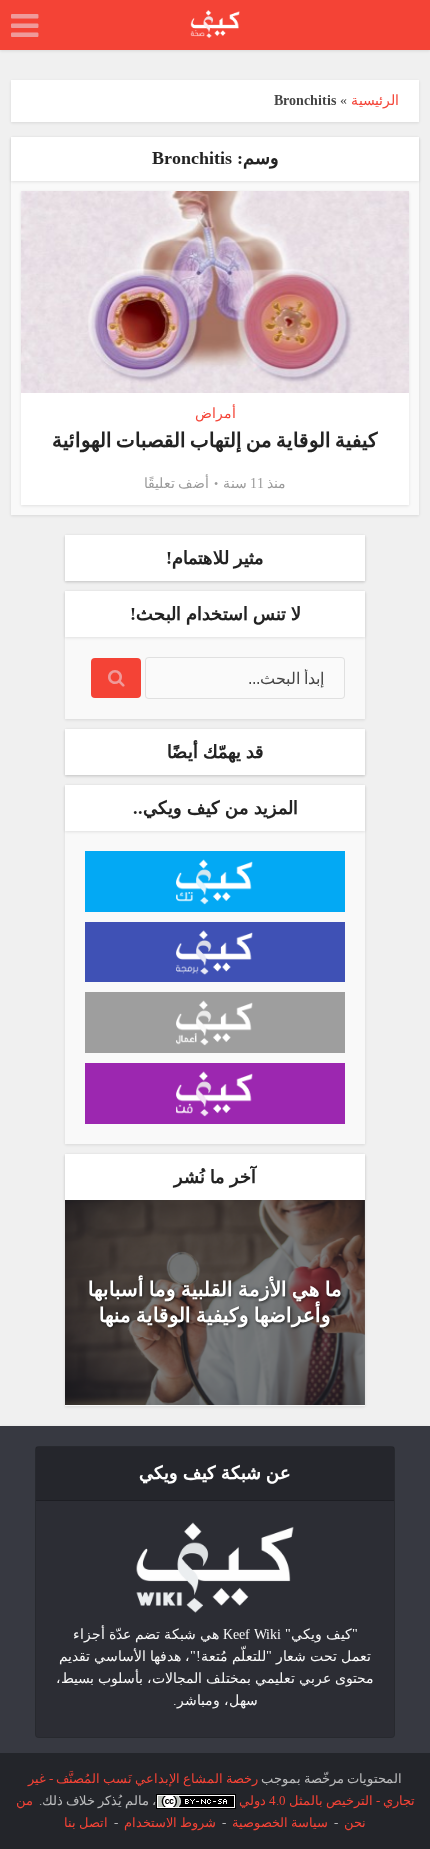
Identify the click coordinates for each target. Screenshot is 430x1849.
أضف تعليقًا (176, 483)
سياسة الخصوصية (280, 1822)
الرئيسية (375, 100)
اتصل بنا (86, 1822)
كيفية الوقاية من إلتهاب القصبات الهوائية (215, 440)
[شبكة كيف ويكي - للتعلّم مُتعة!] (215, 1566)
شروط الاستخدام (170, 1822)
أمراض (215, 413)
